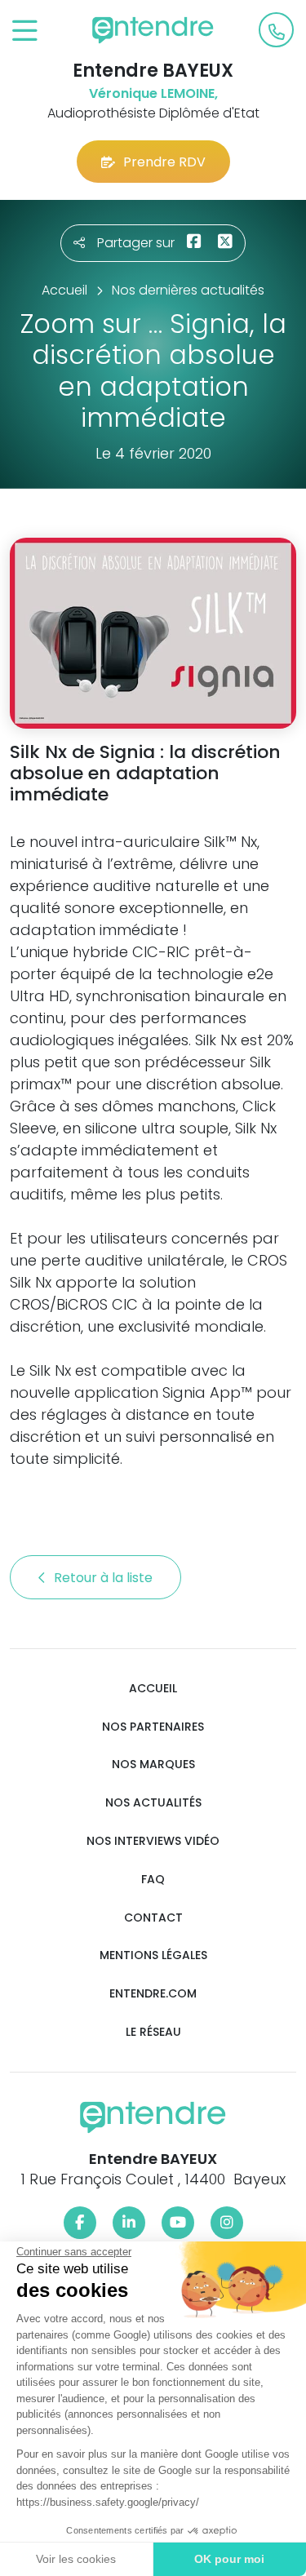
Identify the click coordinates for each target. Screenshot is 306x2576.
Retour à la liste (105, 1578)
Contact (153, 1918)
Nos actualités (153, 1803)
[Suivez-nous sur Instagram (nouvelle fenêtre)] (227, 2223)
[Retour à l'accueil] (153, 30)
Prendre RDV (164, 162)
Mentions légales (153, 1955)
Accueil (153, 1689)
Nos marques (153, 1765)
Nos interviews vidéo (153, 1841)
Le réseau (153, 2032)
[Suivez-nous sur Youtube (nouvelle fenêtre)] (178, 2223)
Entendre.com (153, 1994)
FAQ (153, 1880)
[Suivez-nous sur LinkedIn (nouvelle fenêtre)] (129, 2223)
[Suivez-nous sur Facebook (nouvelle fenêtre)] (80, 2223)
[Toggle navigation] (25, 31)
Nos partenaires (153, 1727)
